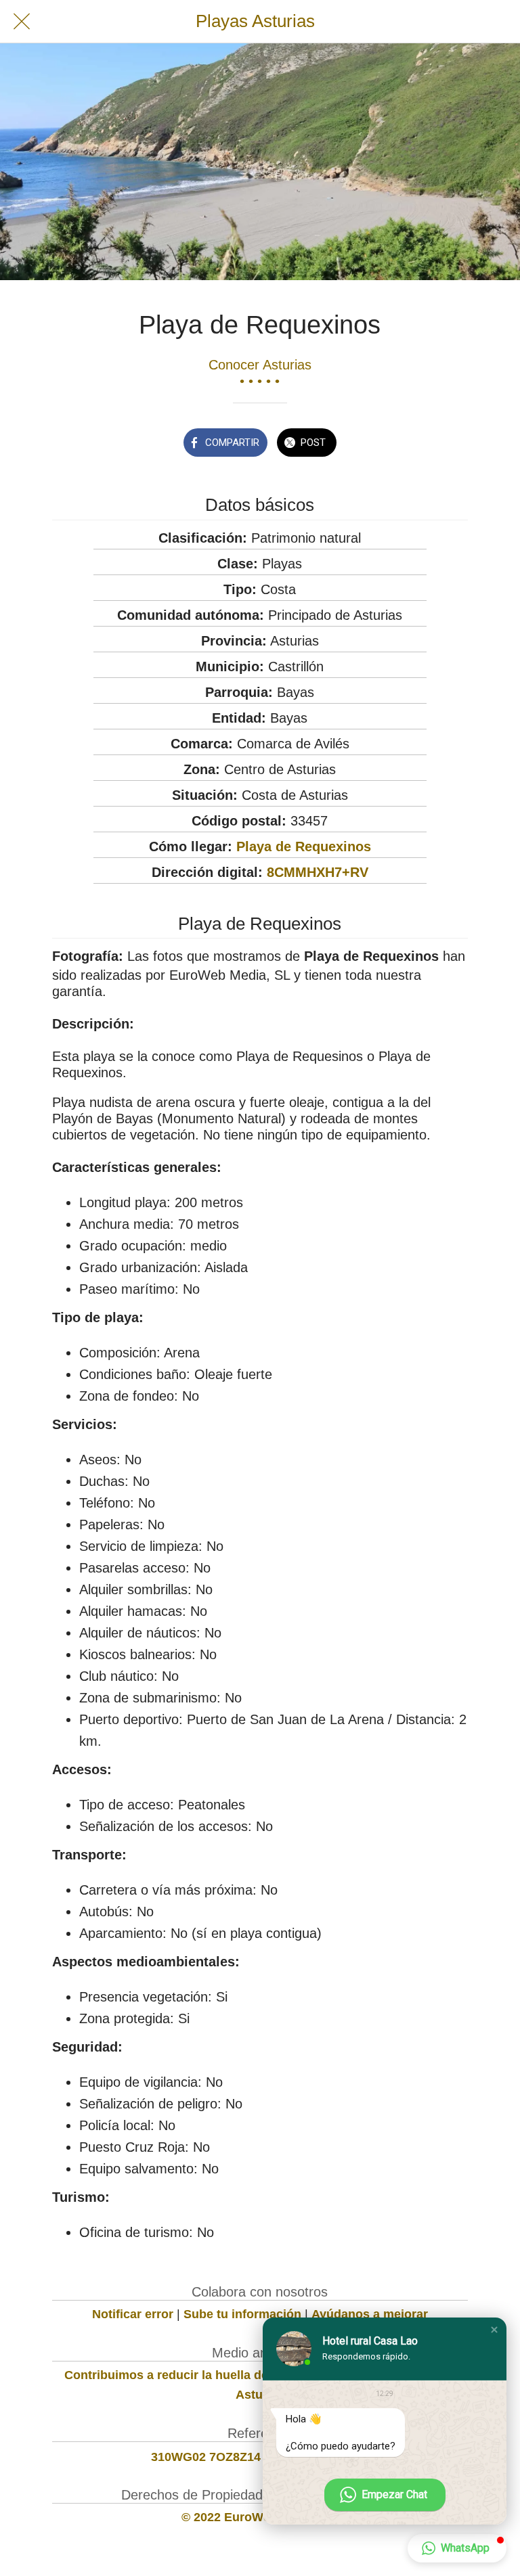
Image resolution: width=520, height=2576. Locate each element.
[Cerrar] (22, 22)
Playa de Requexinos (304, 846)
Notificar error (133, 2314)
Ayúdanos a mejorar (370, 2314)
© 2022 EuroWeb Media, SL (260, 2517)
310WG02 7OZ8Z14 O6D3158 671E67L (260, 2457)
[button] (494, 2330)
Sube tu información (242, 2314)
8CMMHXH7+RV (318, 872)
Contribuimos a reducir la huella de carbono (192, 2375)
